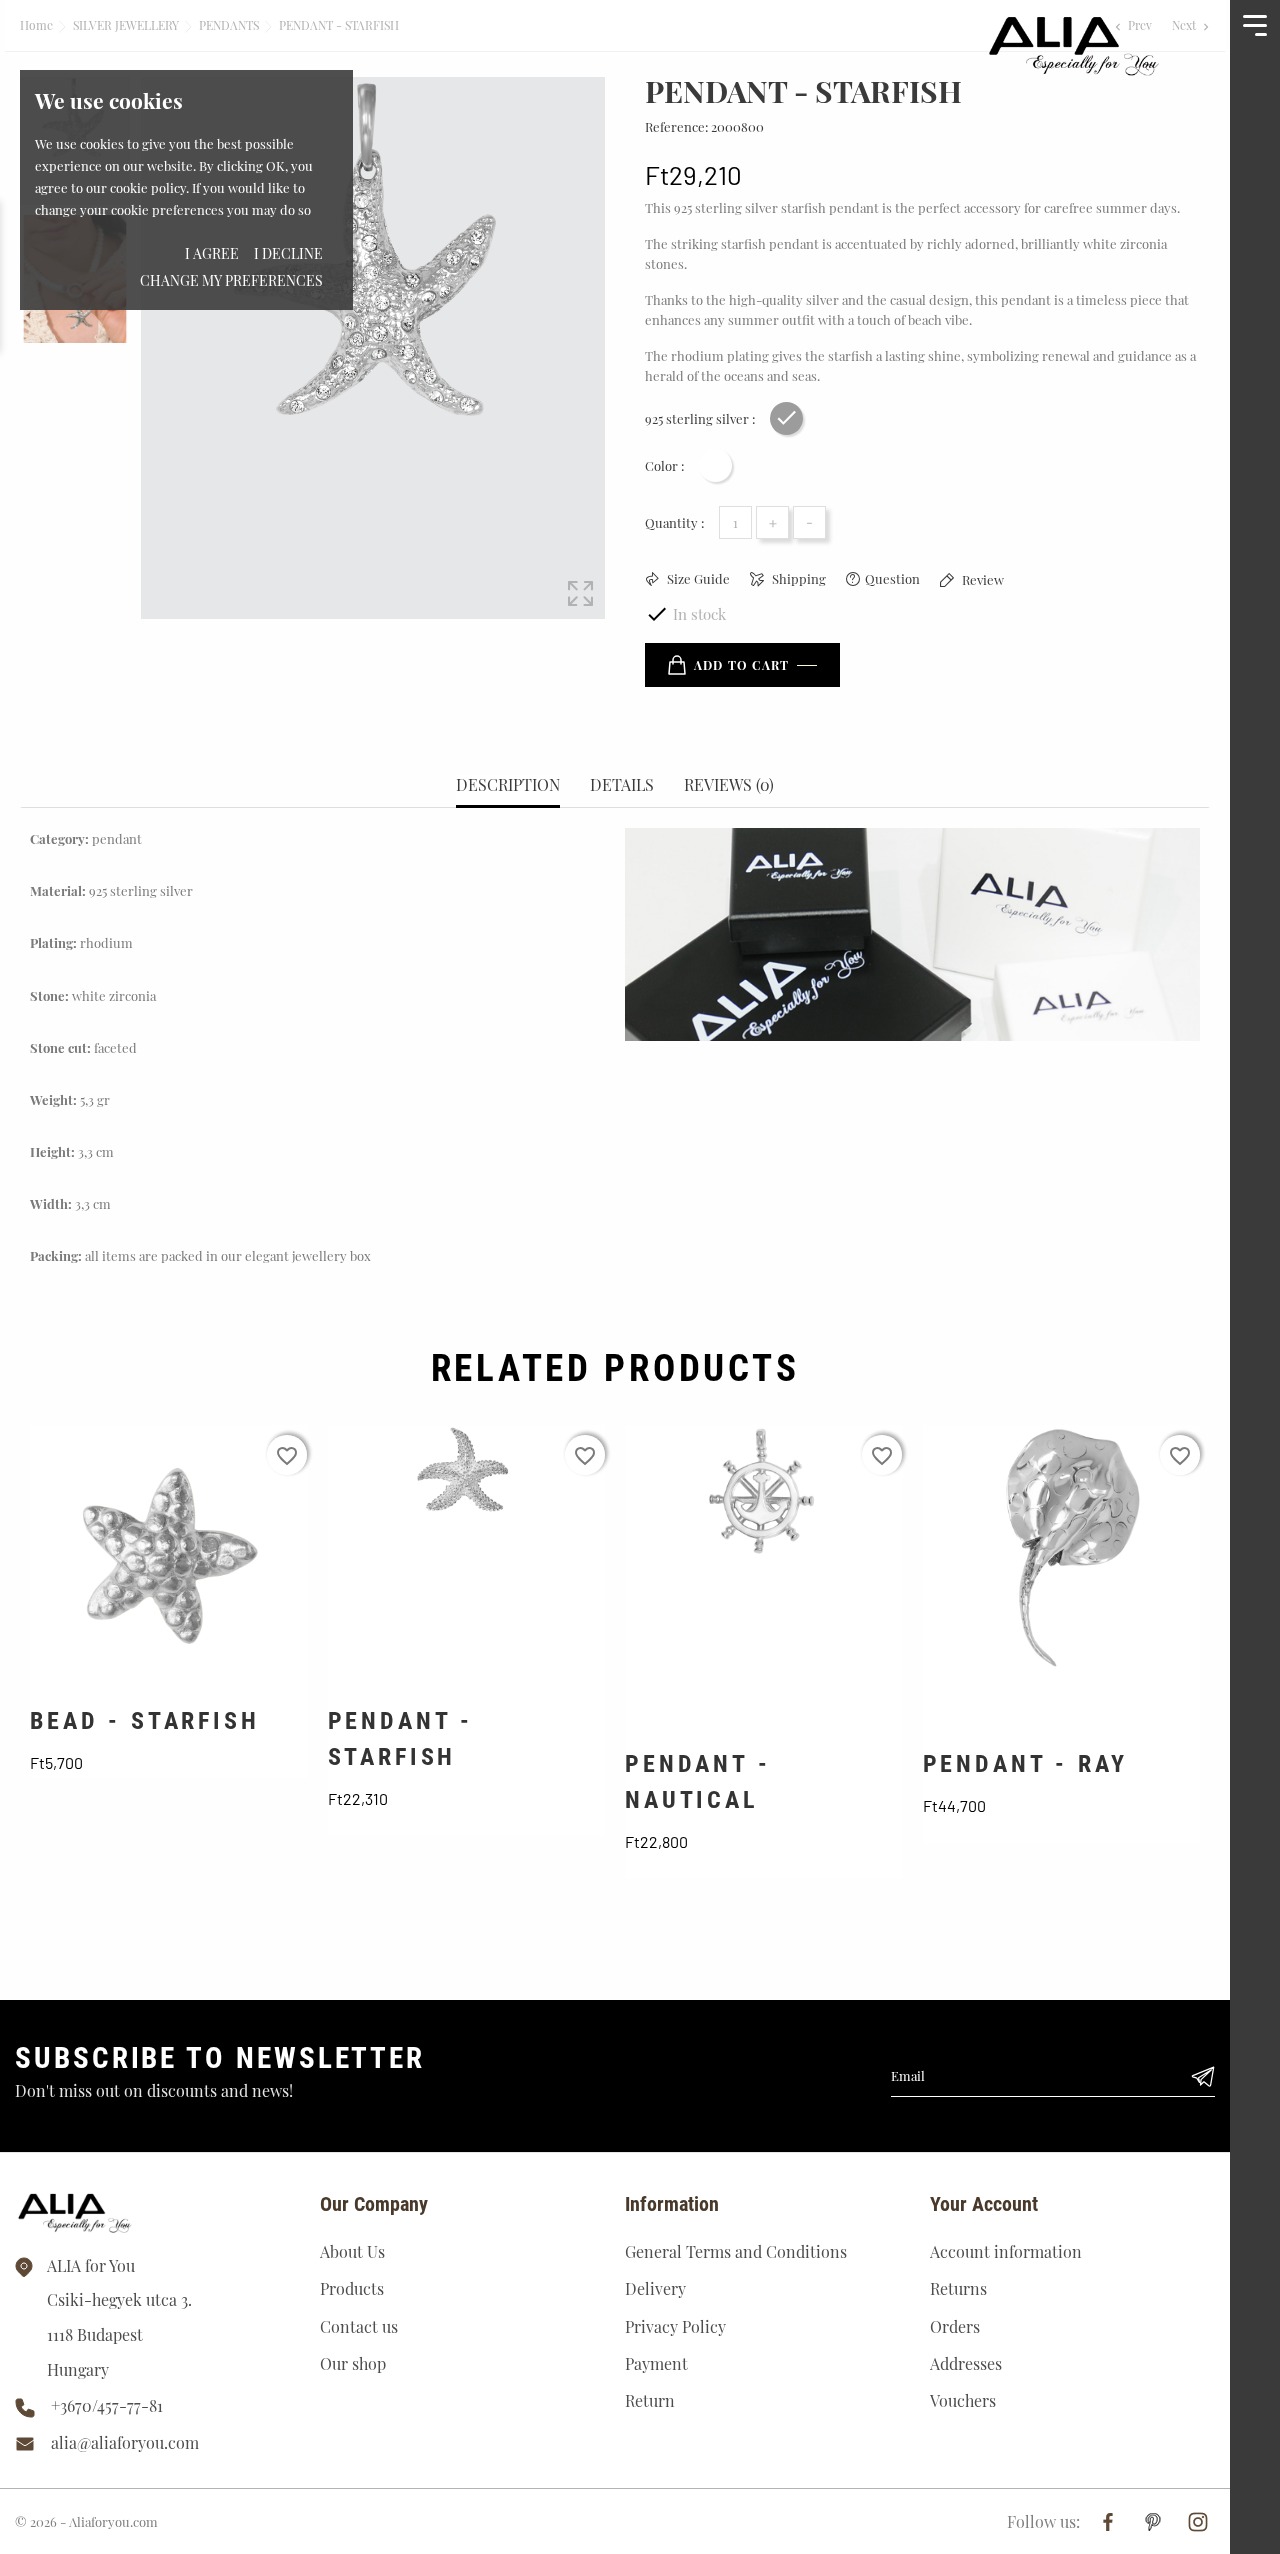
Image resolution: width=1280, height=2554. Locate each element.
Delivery (655, 2288)
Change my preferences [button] (231, 280)
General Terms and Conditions (736, 2251)
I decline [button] (288, 253)
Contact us (359, 2326)
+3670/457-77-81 (107, 2405)
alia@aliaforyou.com (125, 2442)
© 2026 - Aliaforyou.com (86, 2521)
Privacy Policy (675, 2326)
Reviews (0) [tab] (729, 785)
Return (650, 2400)
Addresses (966, 2363)
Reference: (676, 126)
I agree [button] (212, 253)
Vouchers (963, 2400)
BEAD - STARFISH (145, 1721)
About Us (352, 2251)
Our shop (353, 2363)
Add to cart (741, 665)
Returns (958, 2288)
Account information (1006, 2251)
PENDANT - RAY (1025, 1764)
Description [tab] (508, 785)
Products (352, 2288)
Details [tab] (622, 785)
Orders (955, 2326)
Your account (984, 2204)
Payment (656, 2363)
